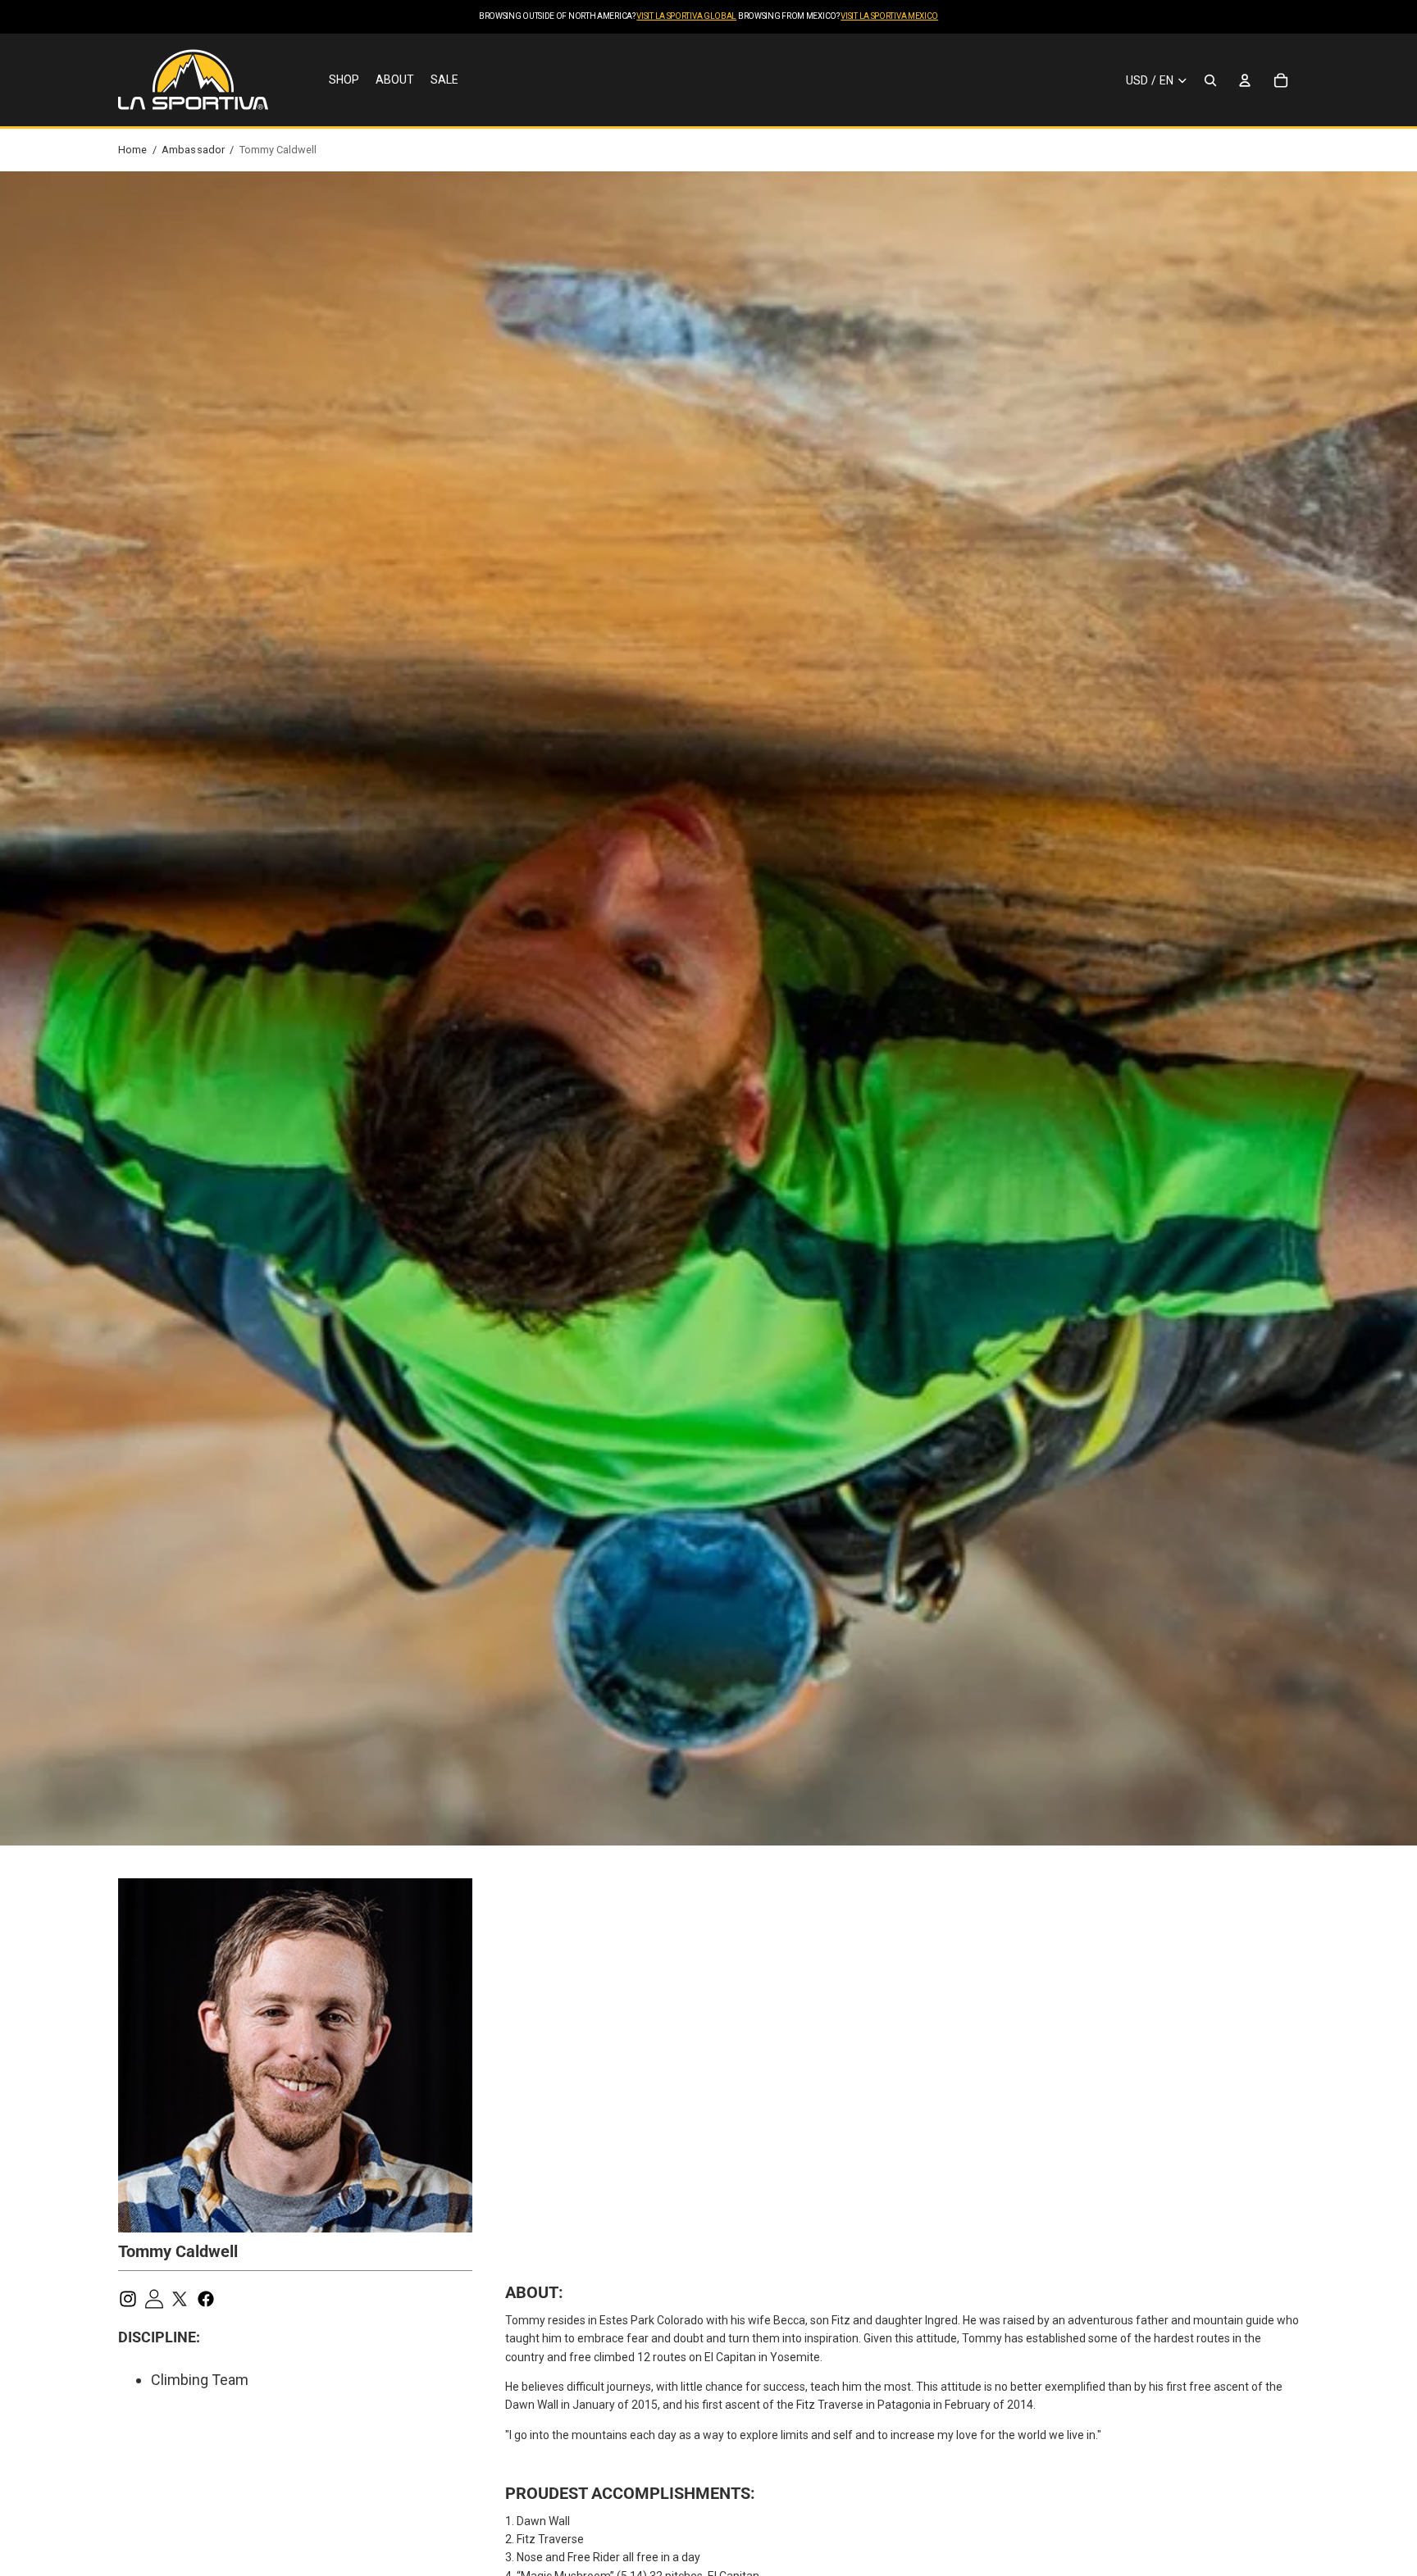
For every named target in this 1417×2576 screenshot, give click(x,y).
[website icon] (157, 2299)
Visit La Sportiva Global (686, 16)
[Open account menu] (1245, 80)
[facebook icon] (209, 2299)
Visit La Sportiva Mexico (889, 16)
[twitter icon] (183, 2299)
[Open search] (1210, 80)
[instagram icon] (131, 2299)
